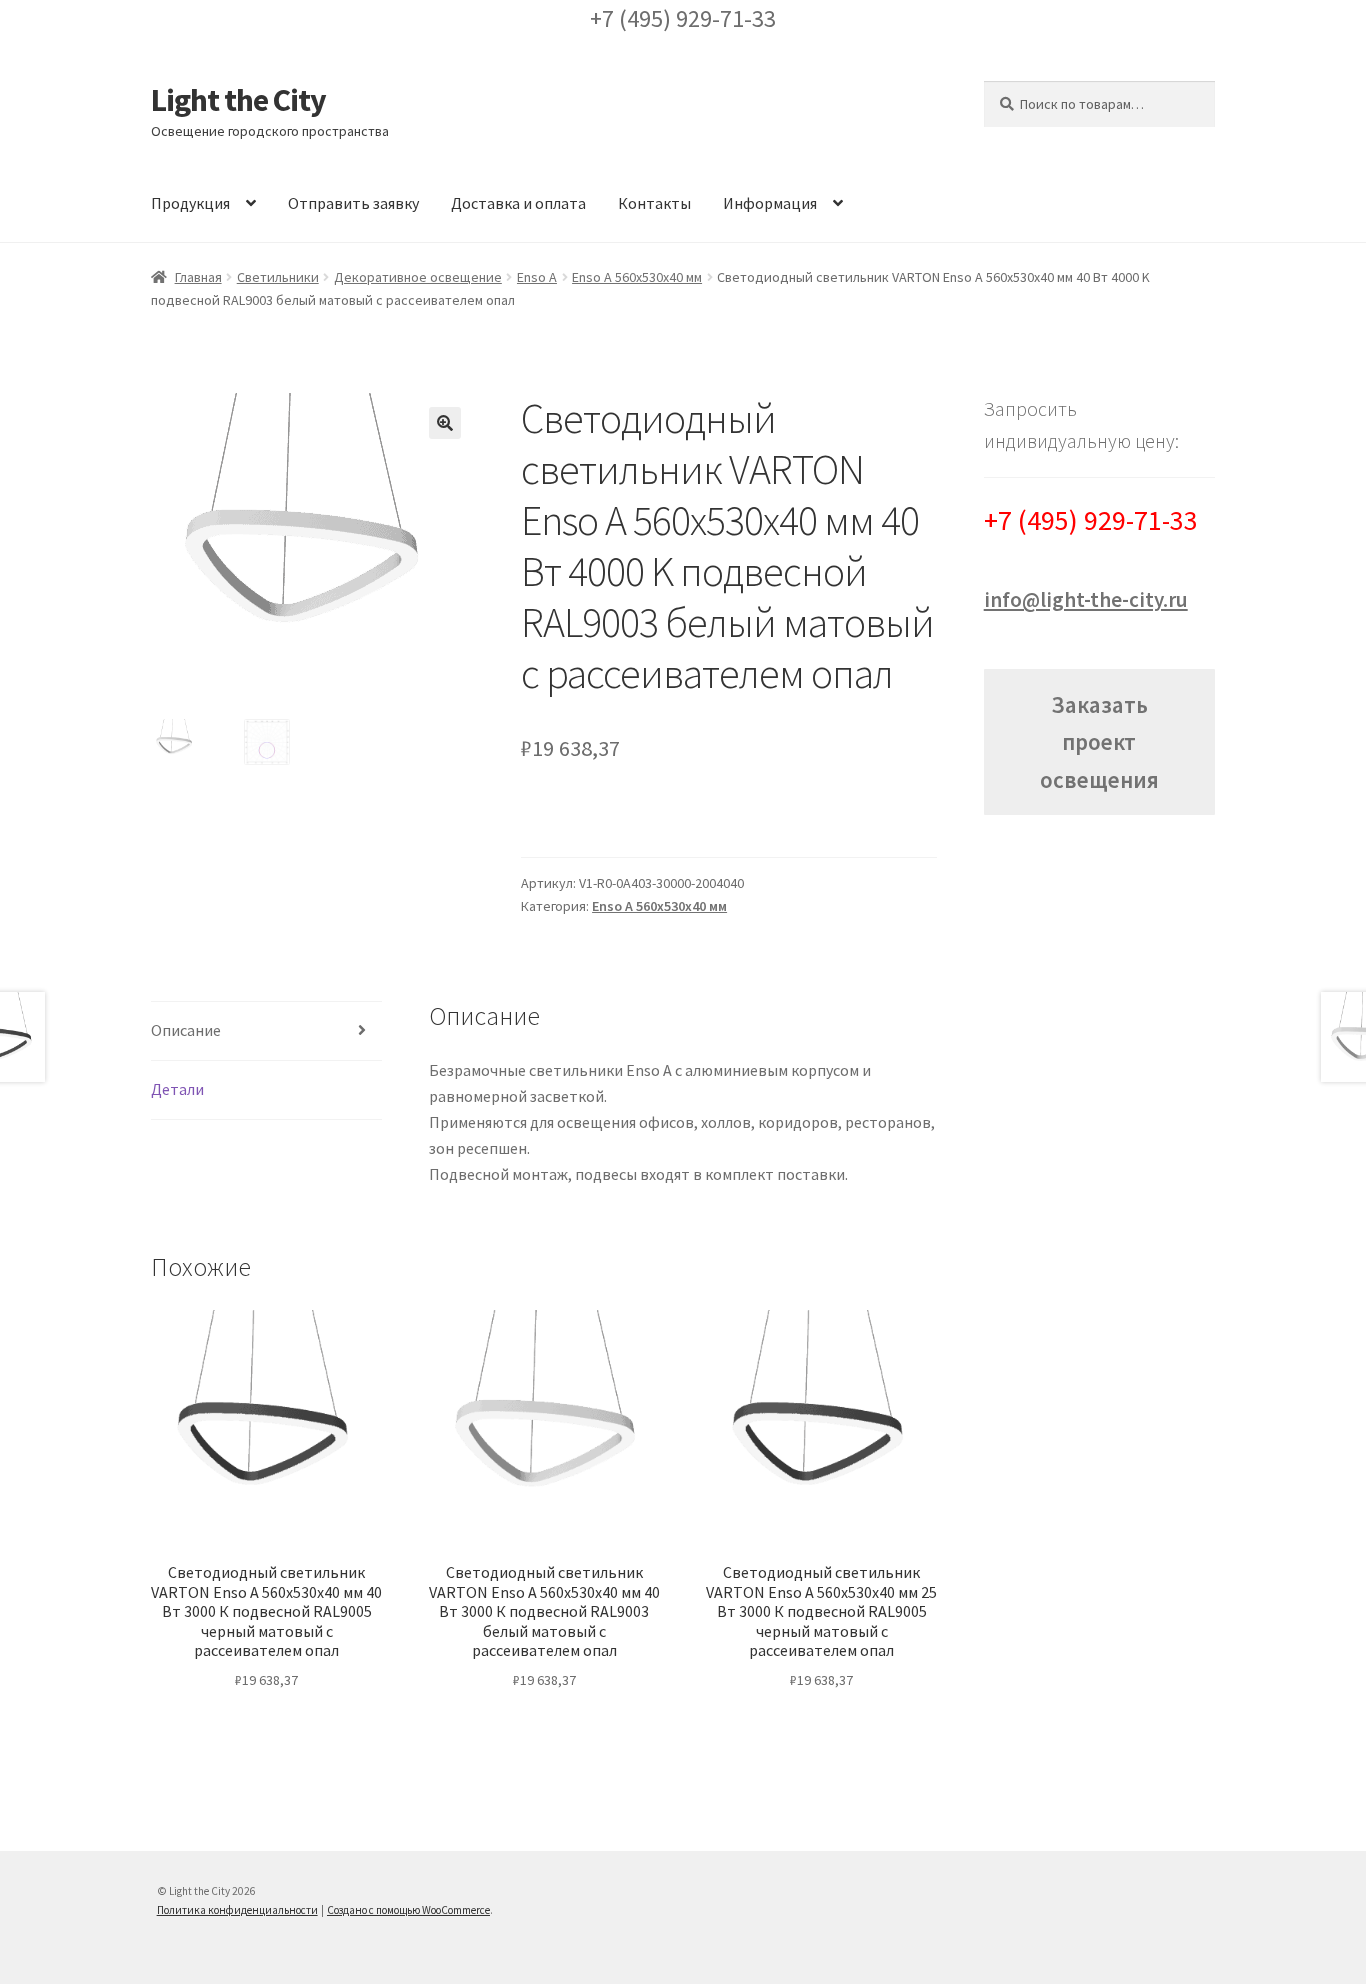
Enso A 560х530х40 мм (637, 277)
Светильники (278, 277)
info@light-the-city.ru (1086, 599)
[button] (445, 423)
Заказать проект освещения (1099, 741)
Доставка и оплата (518, 203)
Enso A (537, 277)
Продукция (190, 203)
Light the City (238, 100)
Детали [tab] (177, 1089)
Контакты (654, 203)
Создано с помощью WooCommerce (408, 1910)
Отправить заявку (353, 203)
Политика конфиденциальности (237, 1910)
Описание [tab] (186, 1030)
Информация (770, 203)
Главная (198, 277)
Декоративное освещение (418, 277)
